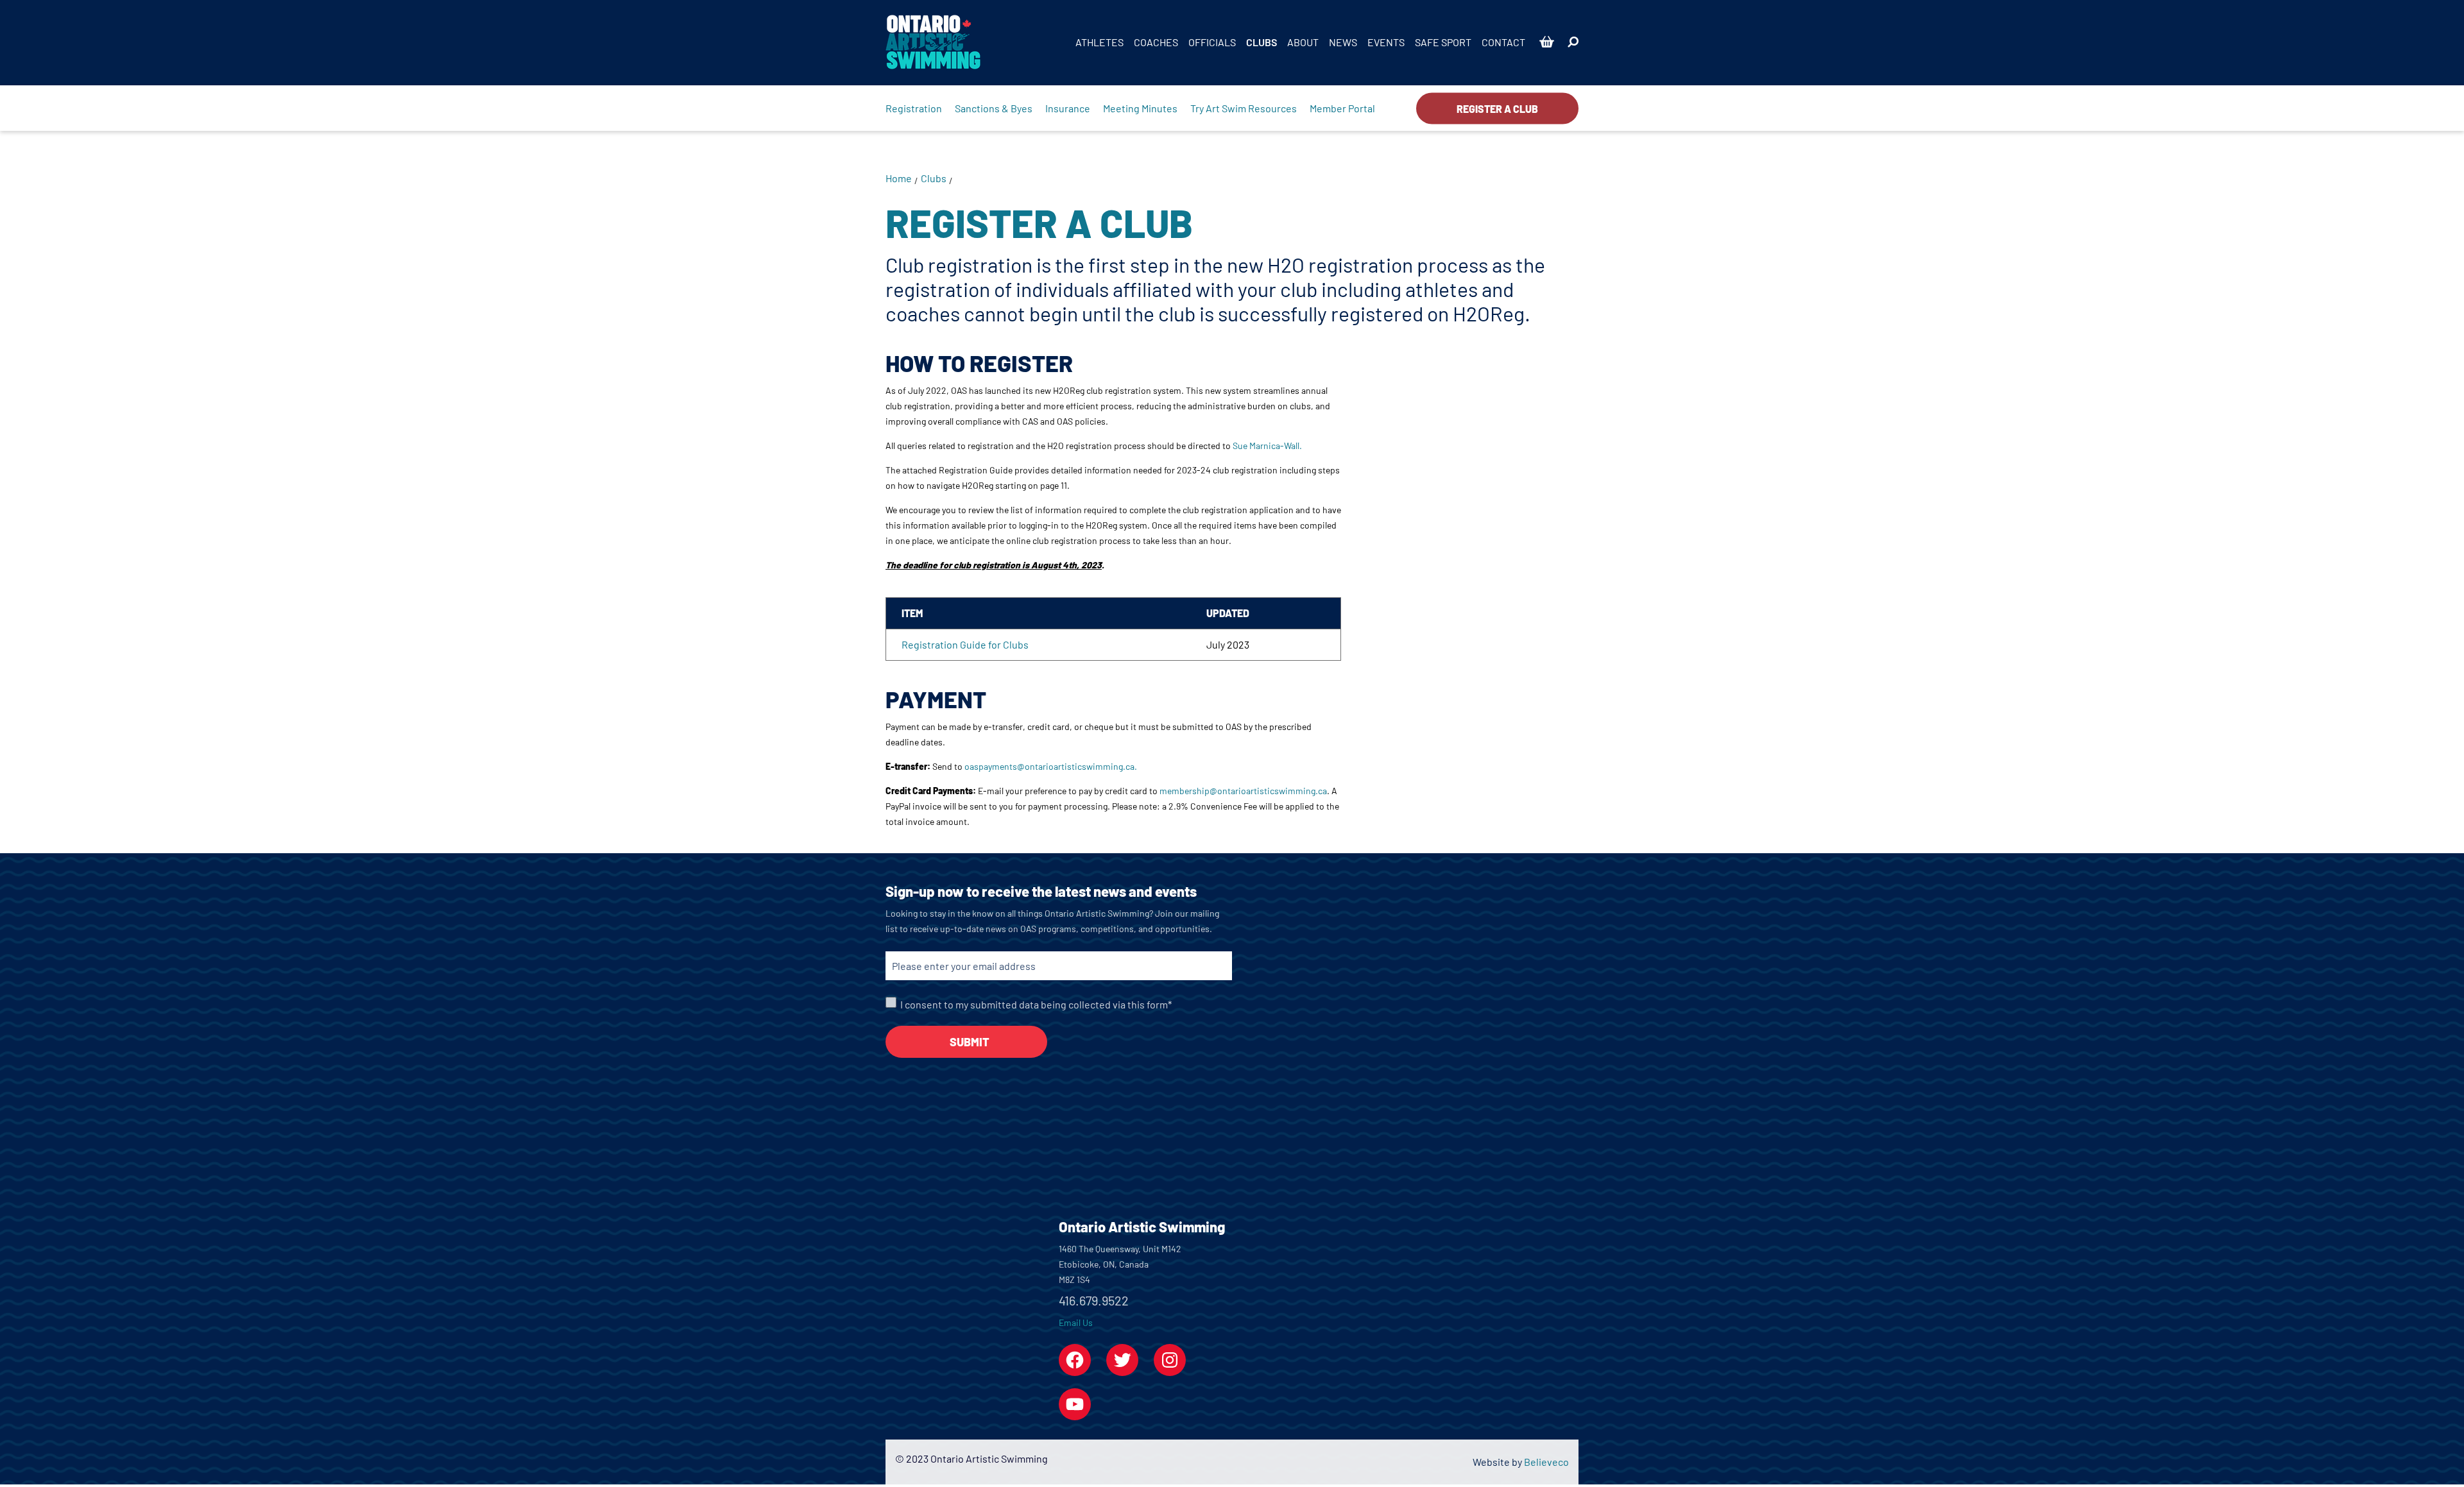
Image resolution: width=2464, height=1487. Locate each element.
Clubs (1262, 42)
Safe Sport (1443, 42)
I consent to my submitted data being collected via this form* (1036, 1004)
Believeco (1546, 1462)
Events (1386, 42)
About (1303, 42)
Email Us (1076, 1322)
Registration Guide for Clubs (965, 644)
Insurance (1068, 108)
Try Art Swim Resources (1244, 108)
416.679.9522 (1094, 1300)
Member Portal (1342, 108)
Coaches (1156, 42)
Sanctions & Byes (994, 108)
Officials (1212, 42)
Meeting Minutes (1140, 108)
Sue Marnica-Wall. (1267, 446)
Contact (1503, 42)
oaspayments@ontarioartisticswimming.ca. (1051, 766)
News (1343, 42)
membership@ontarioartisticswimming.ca (1243, 791)
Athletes (1099, 42)
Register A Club (1497, 108)
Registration (914, 108)
